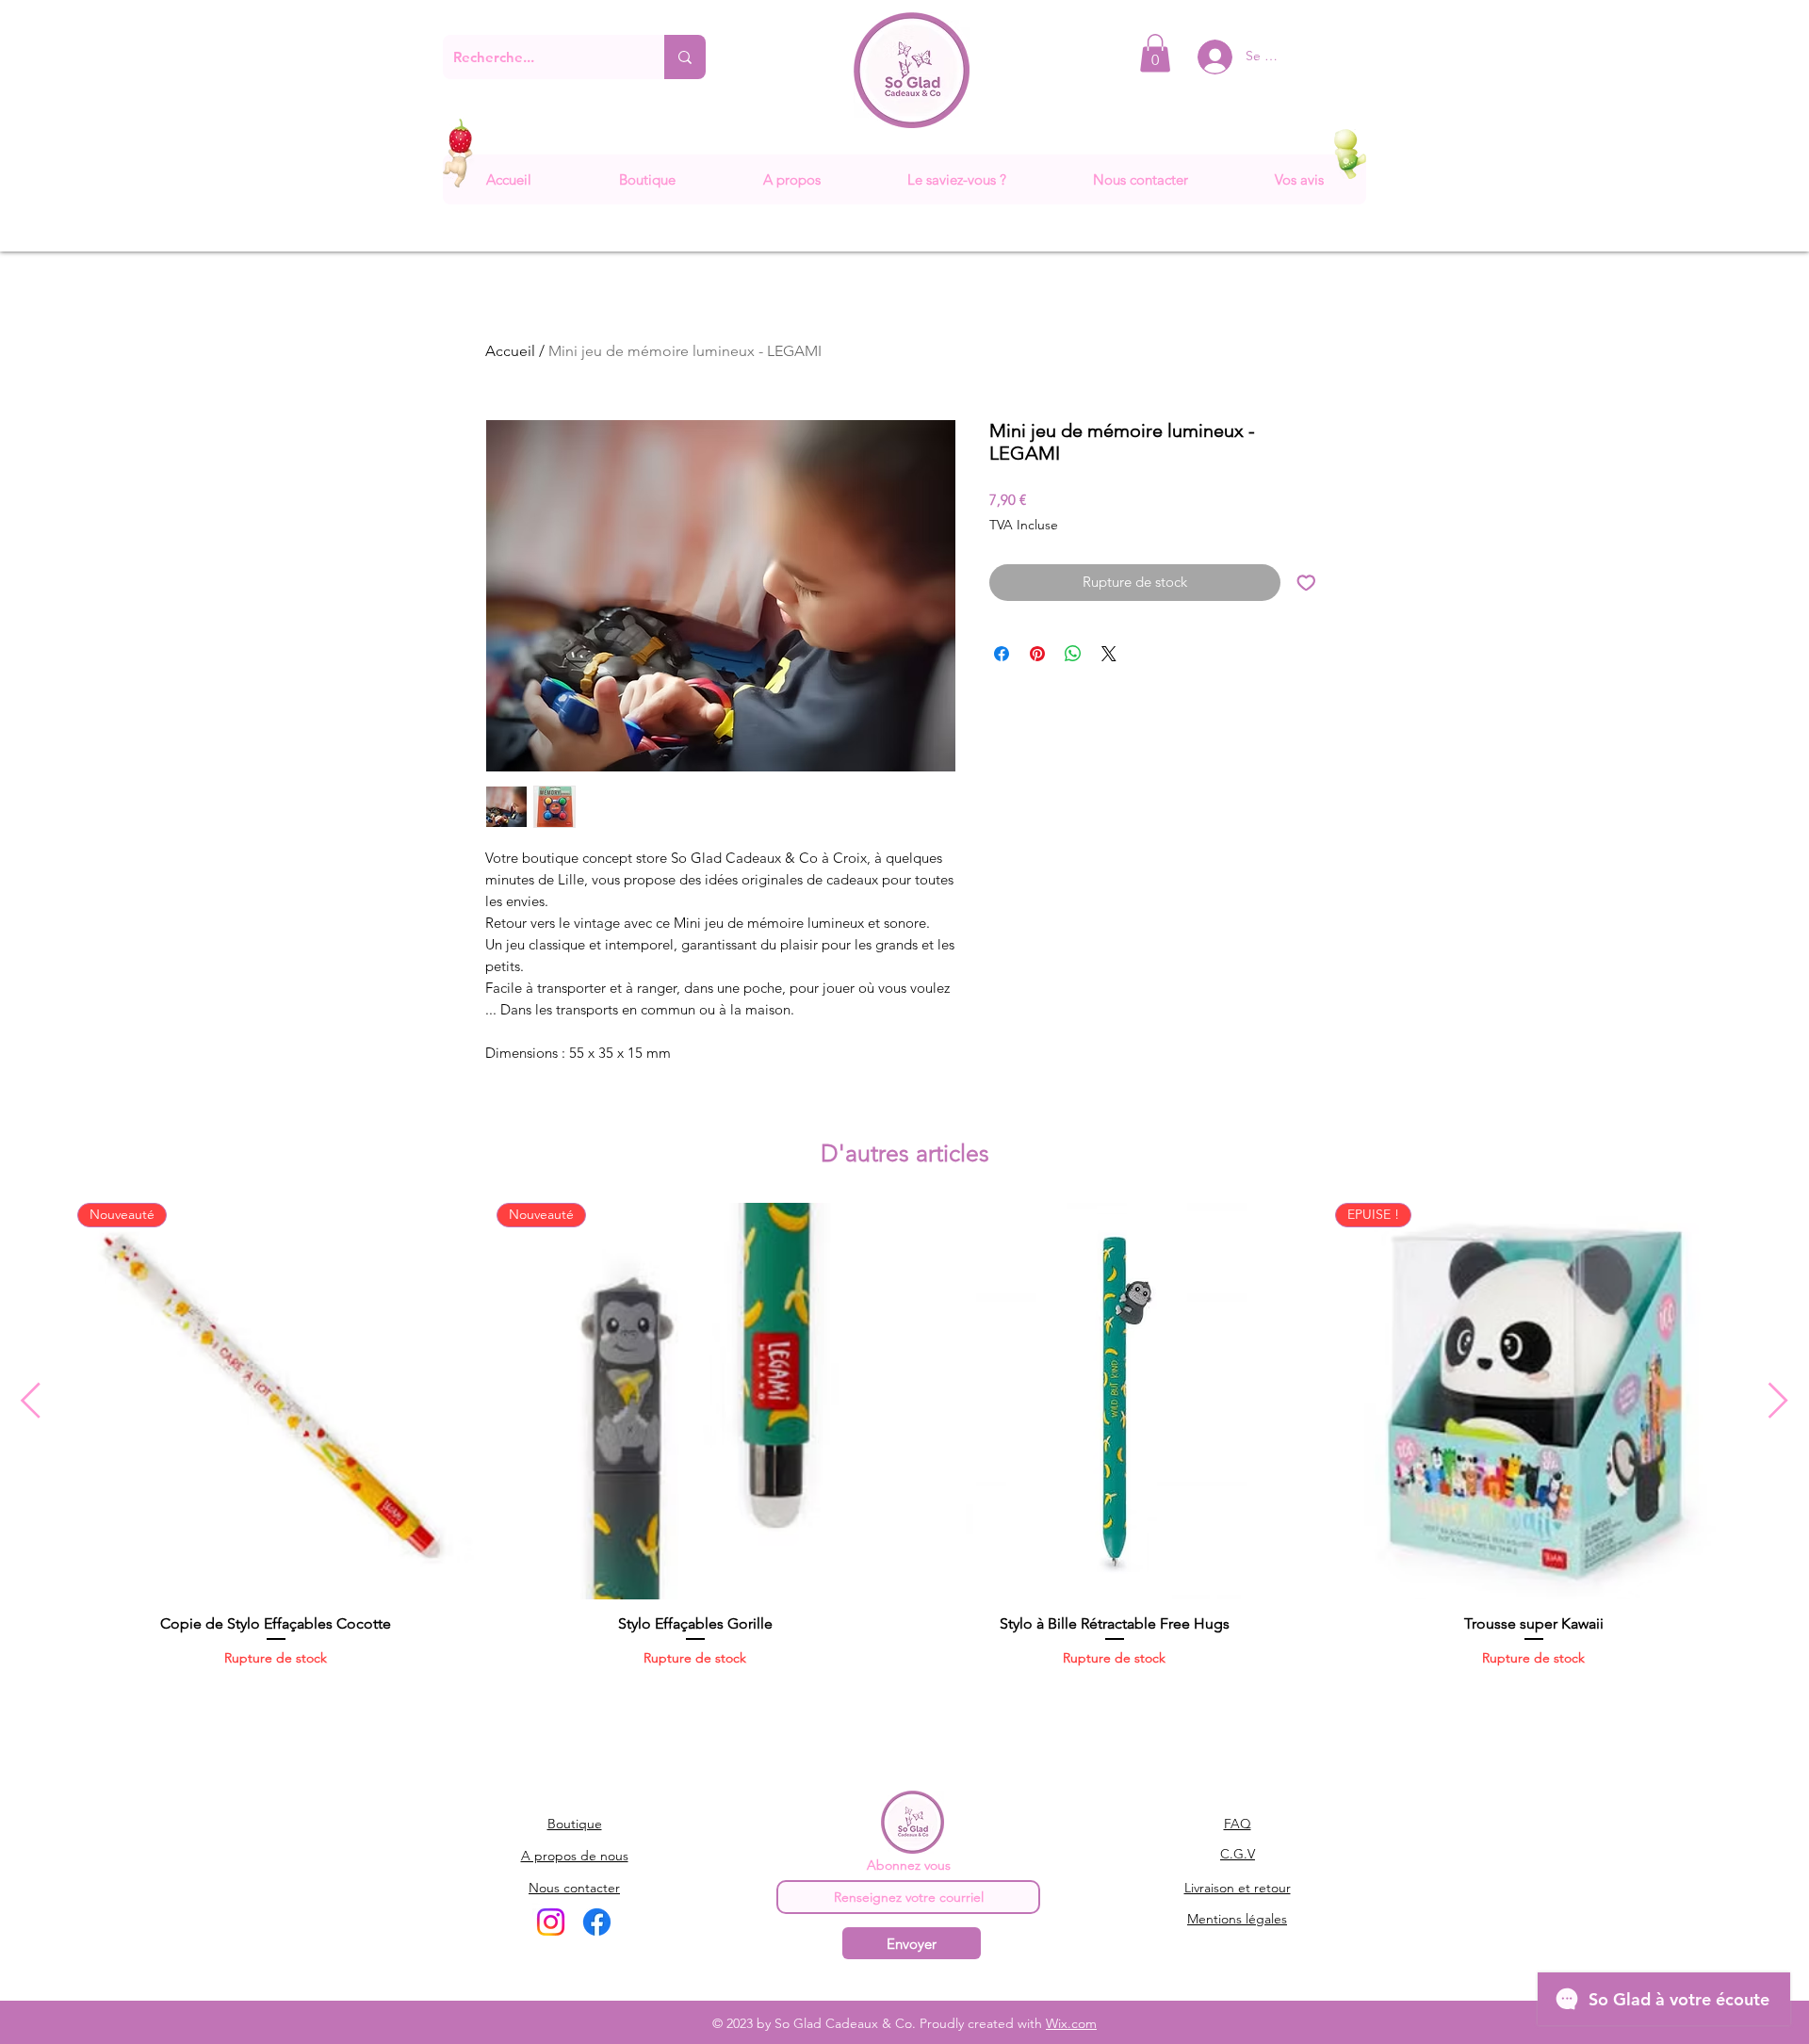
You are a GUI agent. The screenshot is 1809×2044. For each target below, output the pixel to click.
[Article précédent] (31, 1400)
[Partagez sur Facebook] (1002, 654)
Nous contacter (574, 1888)
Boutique (575, 1824)
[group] (904, 1445)
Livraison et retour (1238, 1888)
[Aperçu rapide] (1114, 1401)
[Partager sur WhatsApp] (1073, 654)
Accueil (510, 351)
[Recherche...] (685, 57)
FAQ (1238, 1824)
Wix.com (1071, 2023)
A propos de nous (575, 1856)
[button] (1155, 53)
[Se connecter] (1200, 57)
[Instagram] (551, 1922)
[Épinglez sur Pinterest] (1037, 654)
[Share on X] (1109, 654)
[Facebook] (597, 1922)
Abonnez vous (909, 1865)
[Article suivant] (1778, 1400)
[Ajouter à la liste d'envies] (1306, 583)
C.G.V (1238, 1854)
